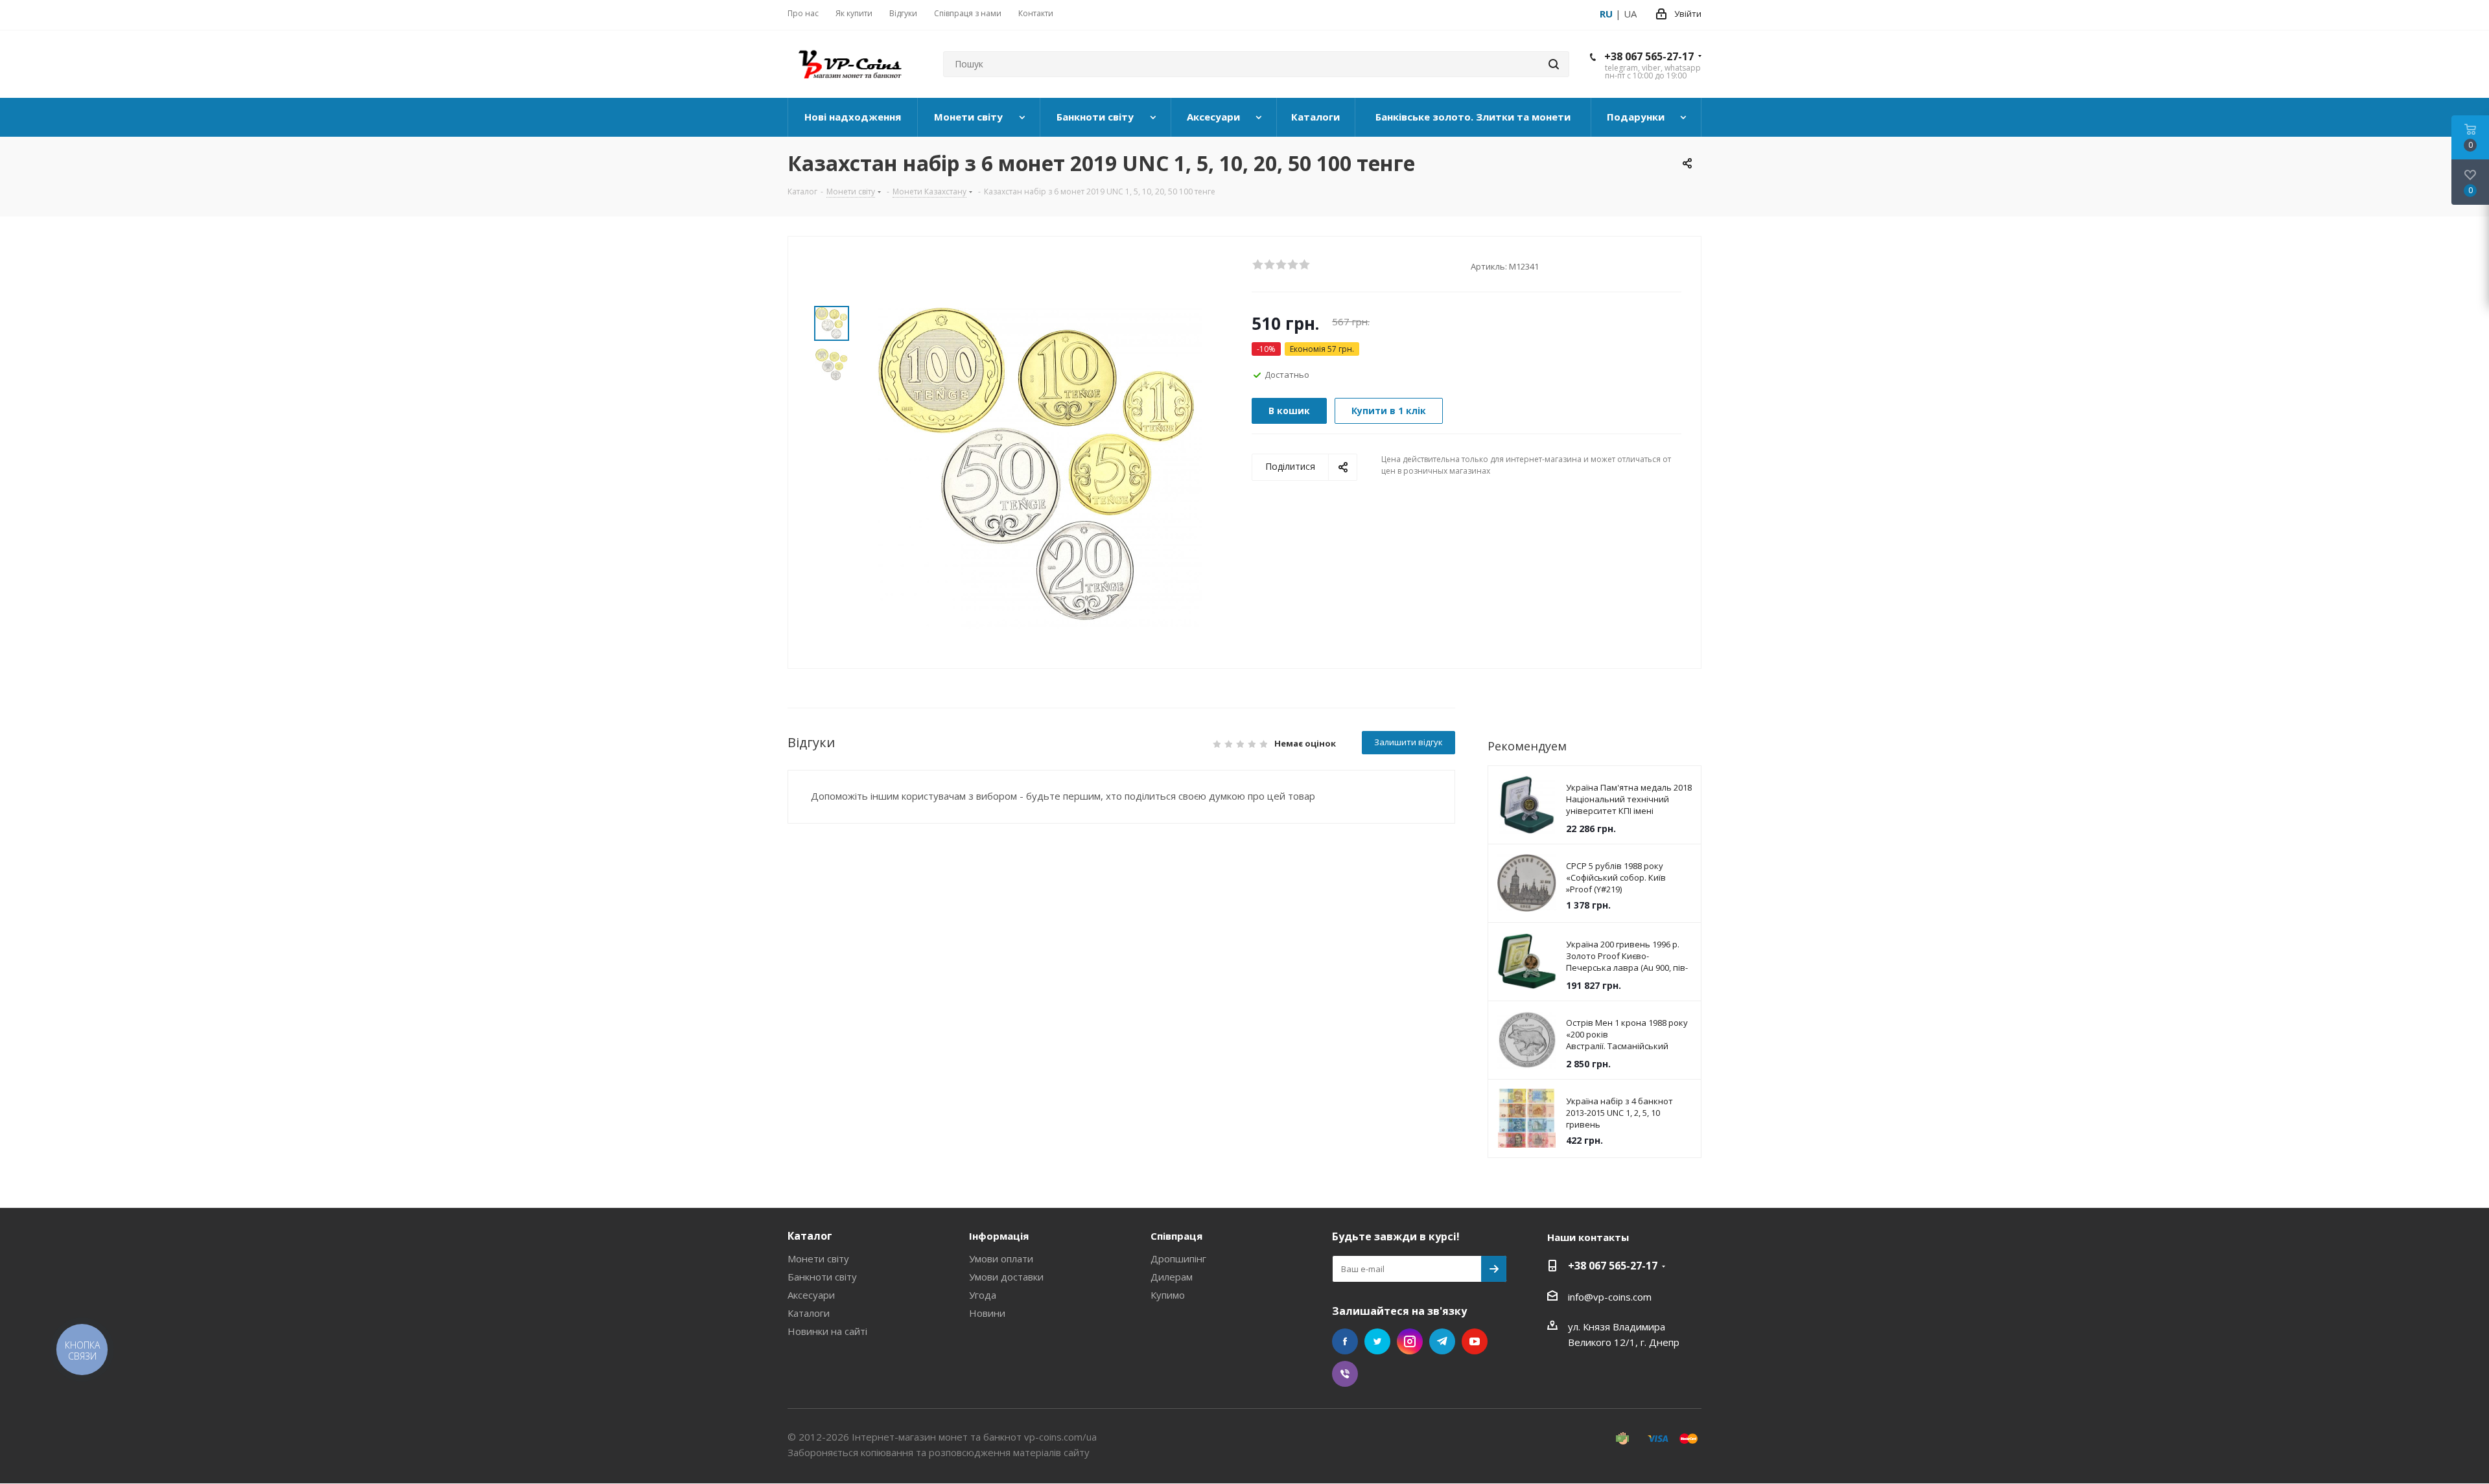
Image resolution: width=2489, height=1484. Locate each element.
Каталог (810, 1236)
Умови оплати (1001, 1258)
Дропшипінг (1178, 1258)
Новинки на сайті (827, 1331)
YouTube (1475, 1341)
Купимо (1168, 1295)
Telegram (1442, 1341)
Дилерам (1172, 1277)
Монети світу (818, 1258)
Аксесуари (811, 1295)
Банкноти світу (822, 1277)
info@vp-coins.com (1610, 1297)
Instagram (1410, 1341)
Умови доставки (1006, 1277)
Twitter (1377, 1341)
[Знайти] (1554, 64)
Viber (1345, 1374)
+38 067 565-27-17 (1649, 56)
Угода (983, 1295)
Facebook (1345, 1341)
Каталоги (809, 1313)
